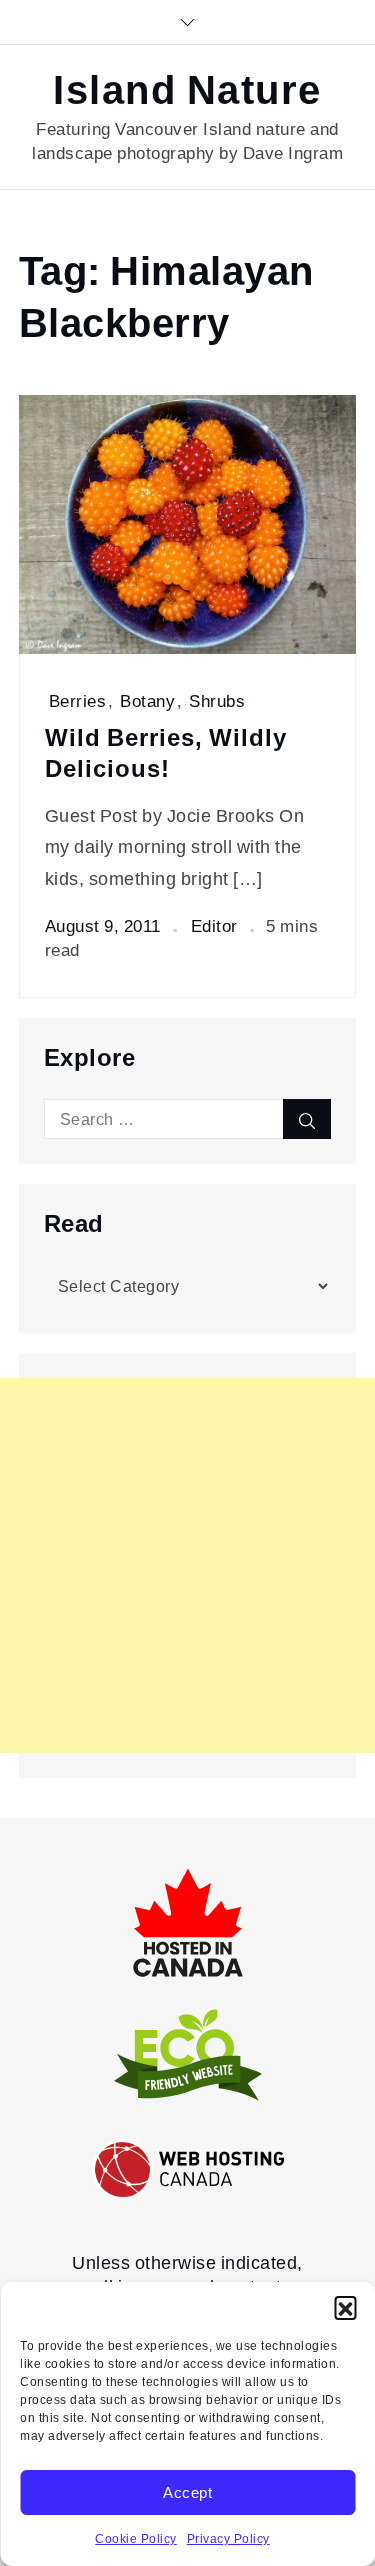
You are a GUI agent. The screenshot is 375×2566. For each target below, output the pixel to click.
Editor (214, 926)
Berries (78, 701)
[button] (345, 2307)
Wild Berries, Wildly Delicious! (166, 753)
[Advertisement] (187, 1565)
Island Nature (187, 91)
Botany (147, 701)
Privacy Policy (228, 2539)
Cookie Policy (136, 2539)
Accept (187, 2493)
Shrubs (217, 701)
